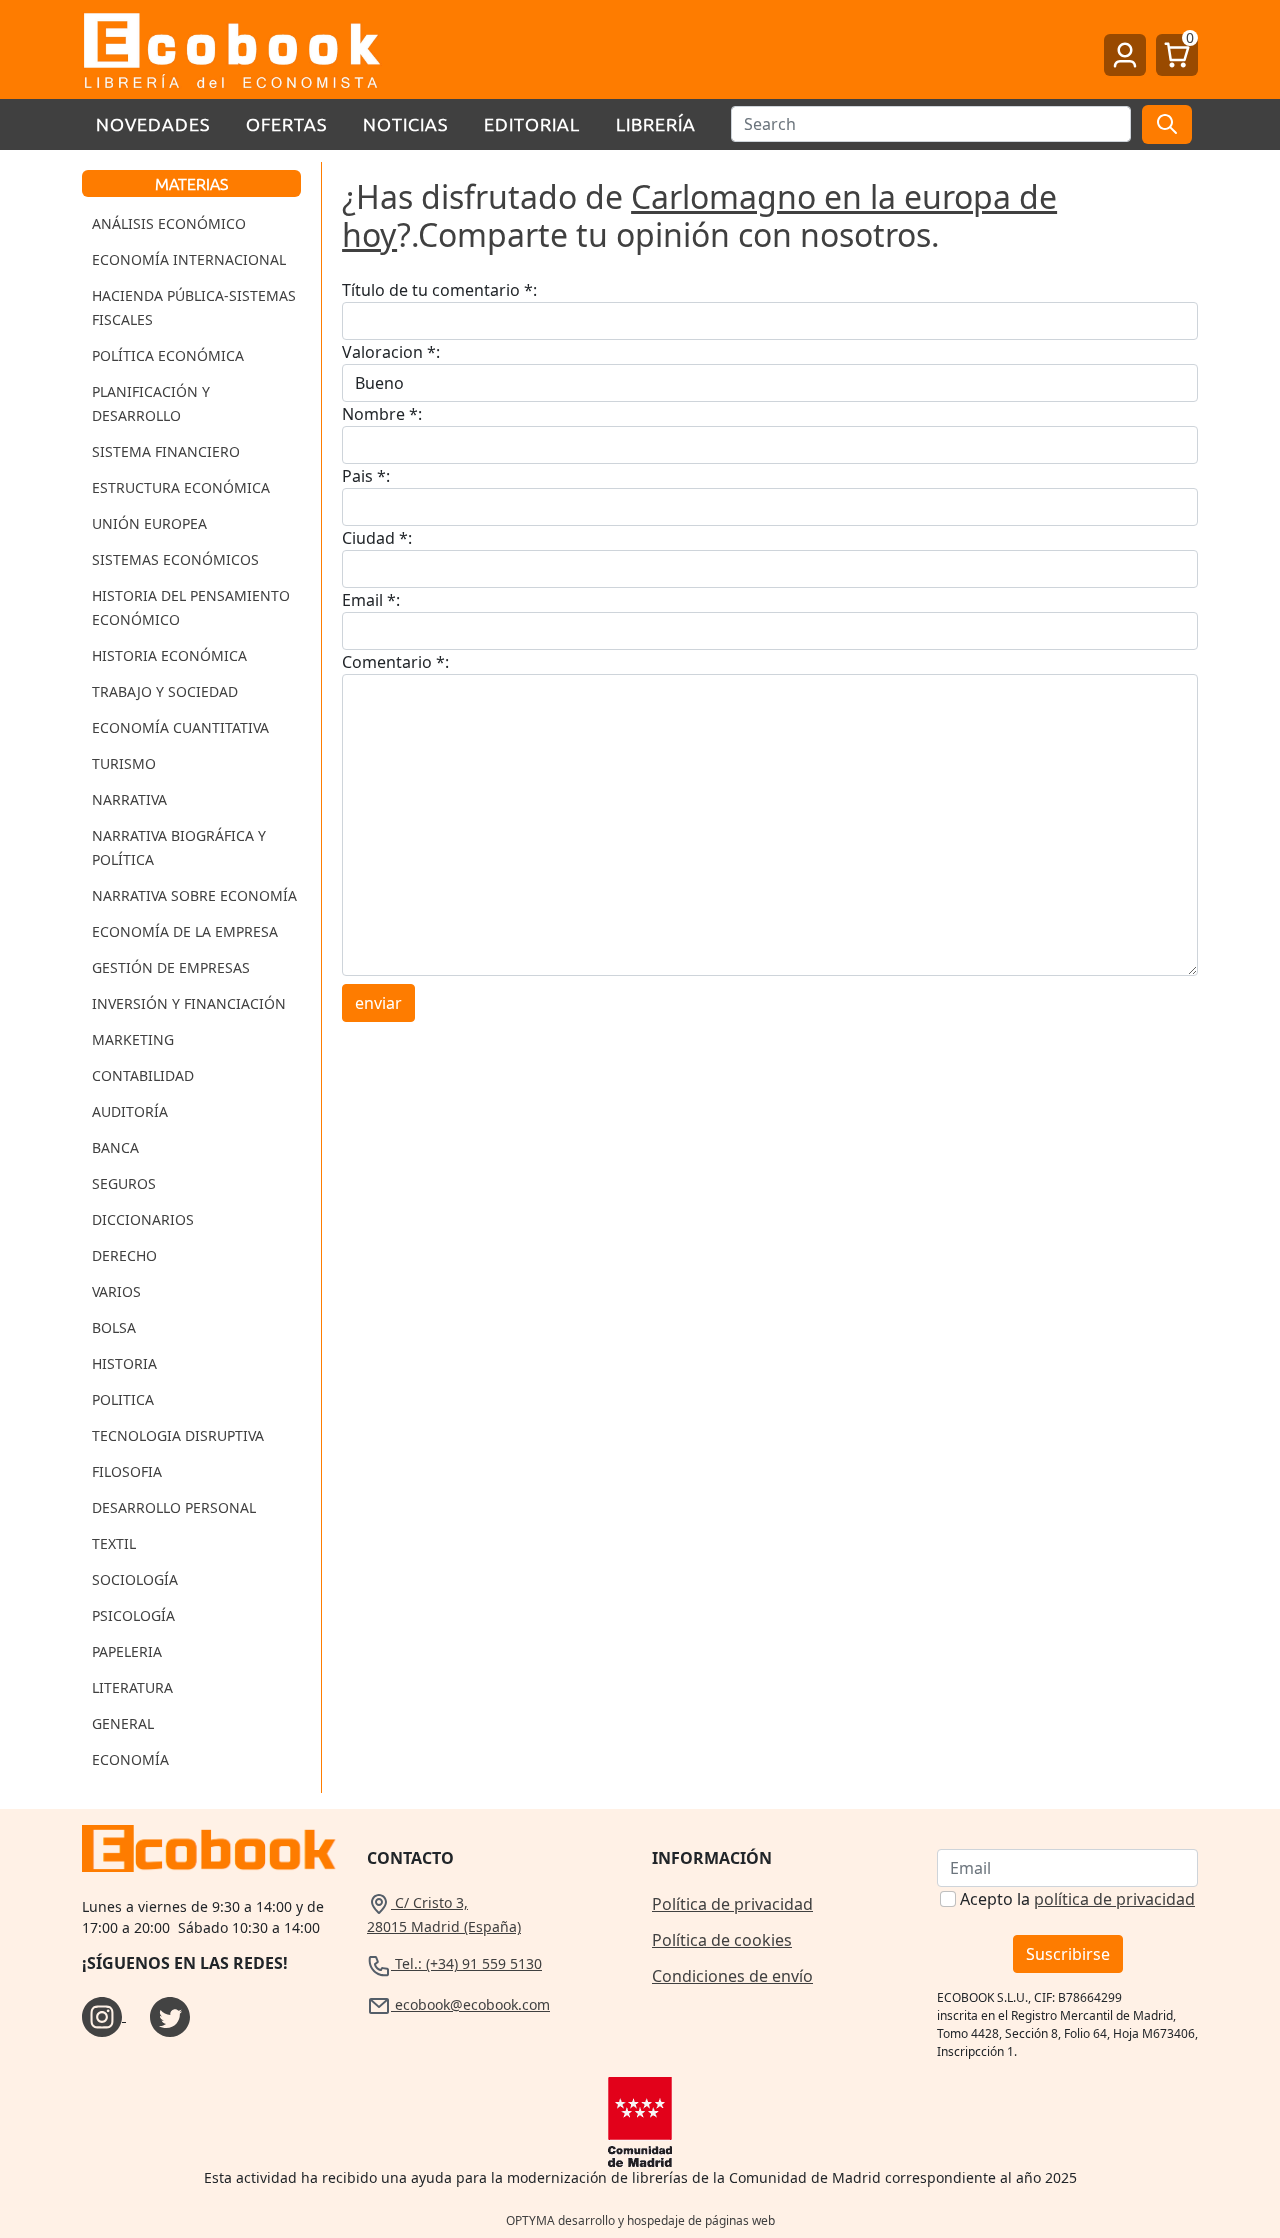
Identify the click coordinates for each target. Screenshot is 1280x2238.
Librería (656, 123)
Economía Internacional (189, 259)
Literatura (132, 1687)
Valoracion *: (391, 352)
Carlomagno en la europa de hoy (699, 215)
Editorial (532, 123)
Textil (114, 1543)
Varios (116, 1291)
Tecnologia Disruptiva (178, 1435)
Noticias (405, 123)
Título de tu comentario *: (439, 290)
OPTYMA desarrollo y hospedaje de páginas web (640, 2220)
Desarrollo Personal (174, 1507)
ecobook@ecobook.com (470, 2004)
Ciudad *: (377, 538)
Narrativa (129, 799)
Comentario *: (395, 662)
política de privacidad (1114, 1899)
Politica (123, 1399)
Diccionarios (143, 1219)
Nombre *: (382, 414)
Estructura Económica (181, 487)
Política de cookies (722, 1940)
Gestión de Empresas (171, 967)
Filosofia (127, 1471)
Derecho (124, 1255)
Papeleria (127, 1651)
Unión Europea (149, 523)
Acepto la (1077, 1899)
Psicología (133, 1615)
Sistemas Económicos (175, 559)
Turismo (124, 763)
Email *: (371, 600)
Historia (124, 1363)
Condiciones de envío (732, 1976)
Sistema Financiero (166, 451)
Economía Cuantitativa (180, 727)
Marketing (133, 1039)
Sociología (135, 1579)
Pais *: (366, 476)
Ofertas (286, 123)
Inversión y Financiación (189, 1003)
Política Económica (168, 355)
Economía (130, 1759)
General (123, 1723)
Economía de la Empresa (185, 931)
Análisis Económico (169, 223)
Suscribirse (1068, 1954)
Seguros (124, 1183)
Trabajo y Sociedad (165, 691)
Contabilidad (143, 1075)
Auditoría (130, 1111)
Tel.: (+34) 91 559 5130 (466, 1963)
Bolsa (114, 1327)
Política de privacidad (732, 1904)
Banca (115, 1147)
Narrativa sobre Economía (194, 895)
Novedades (153, 123)
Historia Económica (169, 655)
